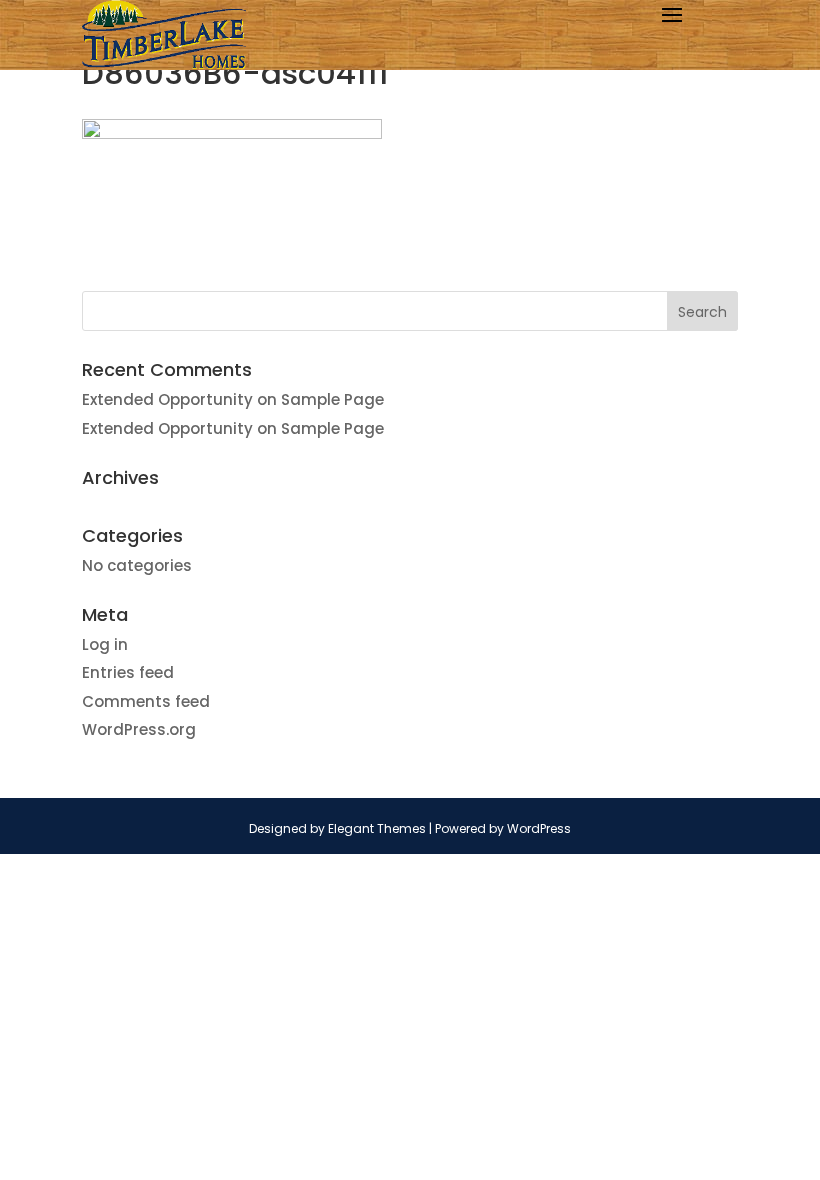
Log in (105, 644)
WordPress (539, 828)
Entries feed (128, 672)
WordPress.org (139, 729)
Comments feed (146, 701)
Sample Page (332, 399)
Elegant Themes (377, 828)
